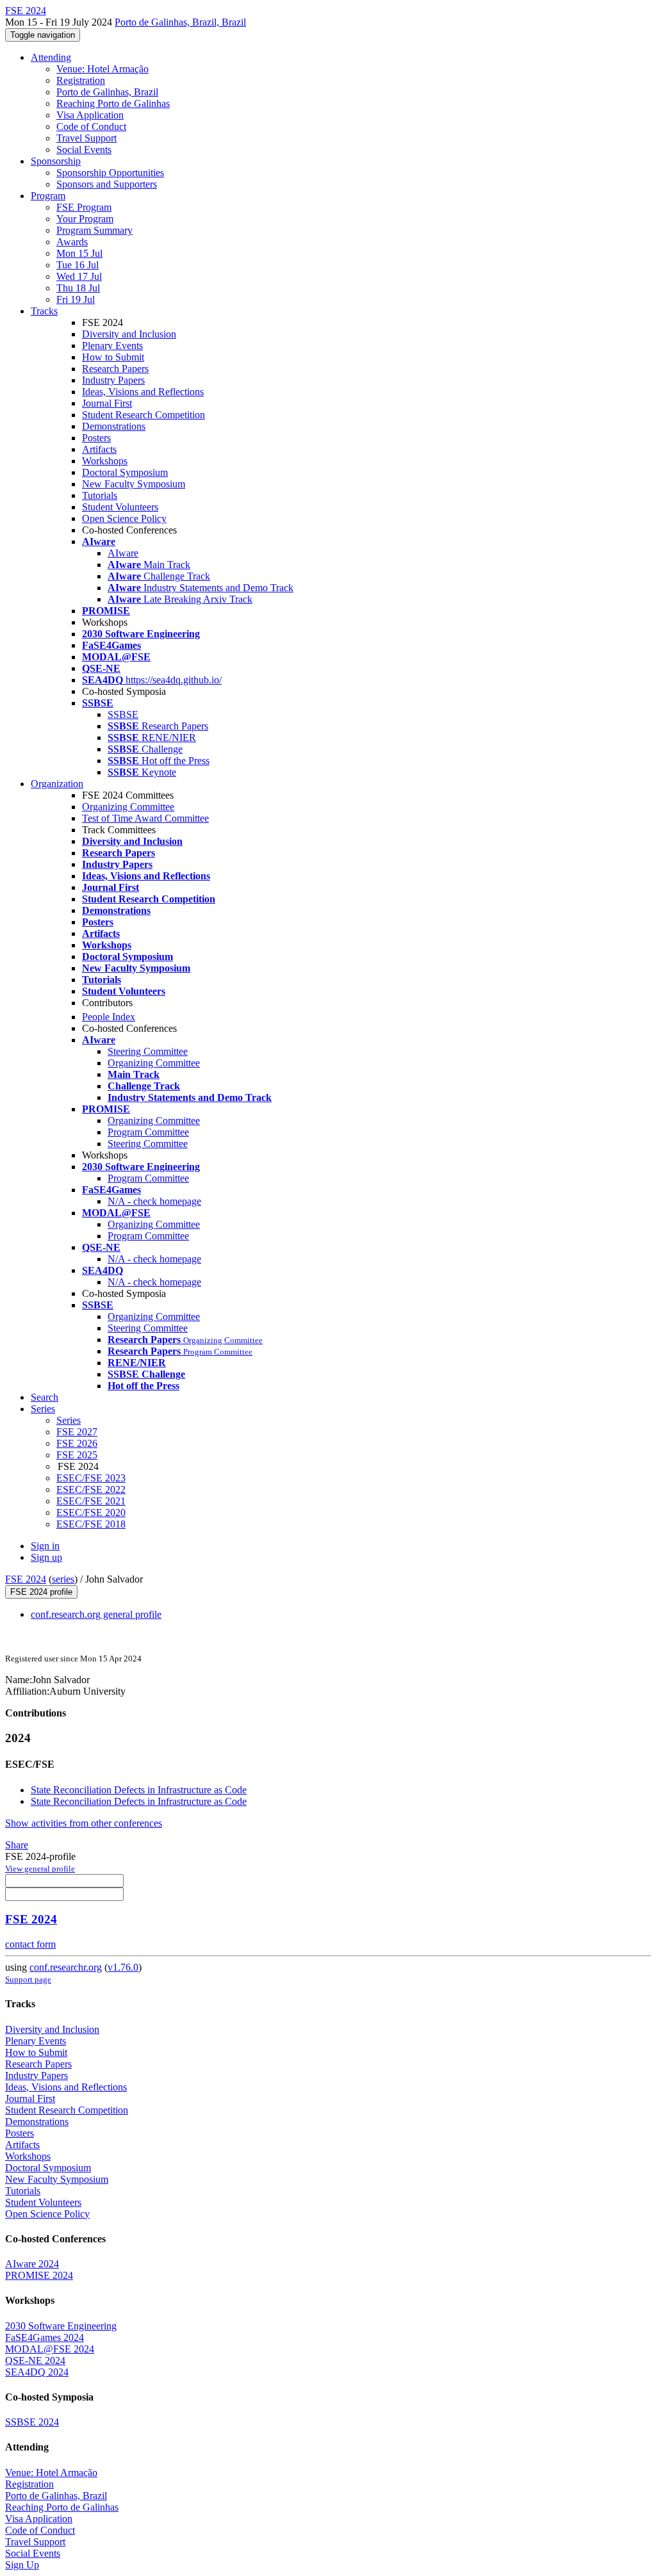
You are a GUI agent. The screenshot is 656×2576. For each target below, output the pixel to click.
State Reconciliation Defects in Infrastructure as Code (139, 1790)
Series (69, 1420)
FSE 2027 (77, 1432)
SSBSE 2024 (32, 2422)
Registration (81, 80)
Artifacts (99, 449)
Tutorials (100, 495)
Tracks (44, 311)
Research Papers (115, 369)
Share (17, 1845)
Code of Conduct (91, 126)
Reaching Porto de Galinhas (113, 103)
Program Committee (148, 1132)
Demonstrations (114, 426)
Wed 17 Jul (79, 276)
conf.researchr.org (66, 1967)
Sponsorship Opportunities (110, 173)
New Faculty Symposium (134, 484)
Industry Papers (113, 380)
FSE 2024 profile (41, 1592)
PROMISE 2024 (39, 2275)
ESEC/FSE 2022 (91, 1489)
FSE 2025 (77, 1455)
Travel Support (86, 138)
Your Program (85, 219)
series (63, 1579)
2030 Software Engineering (61, 2326)
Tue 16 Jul (78, 265)
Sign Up (22, 2565)
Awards (72, 242)
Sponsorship (56, 161)
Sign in (45, 1546)
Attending (51, 57)
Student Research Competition (143, 415)
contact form (30, 1944)
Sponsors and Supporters (107, 184)
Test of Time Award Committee (145, 818)
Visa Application (90, 115)
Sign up (46, 1557)
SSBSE (123, 714)
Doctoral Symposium (125, 472)
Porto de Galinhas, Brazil (107, 92)
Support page (28, 1979)
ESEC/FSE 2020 (91, 1512)
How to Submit (113, 357)
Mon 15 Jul (79, 253)
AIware (123, 553)
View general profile (40, 1869)
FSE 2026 (77, 1443)
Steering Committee (148, 1051)
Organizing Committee (128, 807)
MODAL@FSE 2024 (50, 2349)
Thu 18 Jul (78, 288)
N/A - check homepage (154, 1201)
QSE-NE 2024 (35, 2360)
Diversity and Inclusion (129, 334)
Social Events (84, 150)
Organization (57, 784)
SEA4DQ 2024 (37, 2372)
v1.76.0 (123, 1967)
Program (48, 196)
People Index (109, 1017)
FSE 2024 (26, 1579)
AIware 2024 (32, 2264)
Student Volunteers (120, 507)
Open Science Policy (124, 518)
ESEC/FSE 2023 (91, 1478)
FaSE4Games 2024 (45, 2337)
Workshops (105, 461)
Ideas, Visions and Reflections (143, 392)
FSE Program (84, 207)
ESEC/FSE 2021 (91, 1501)
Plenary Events (112, 346)
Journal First (107, 403)
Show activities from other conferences (84, 1823)
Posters (96, 438)
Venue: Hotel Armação (102, 69)
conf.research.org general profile (96, 1614)
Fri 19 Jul (76, 299)
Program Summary (94, 230)
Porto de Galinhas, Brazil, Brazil (180, 22)
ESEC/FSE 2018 (91, 1524)
